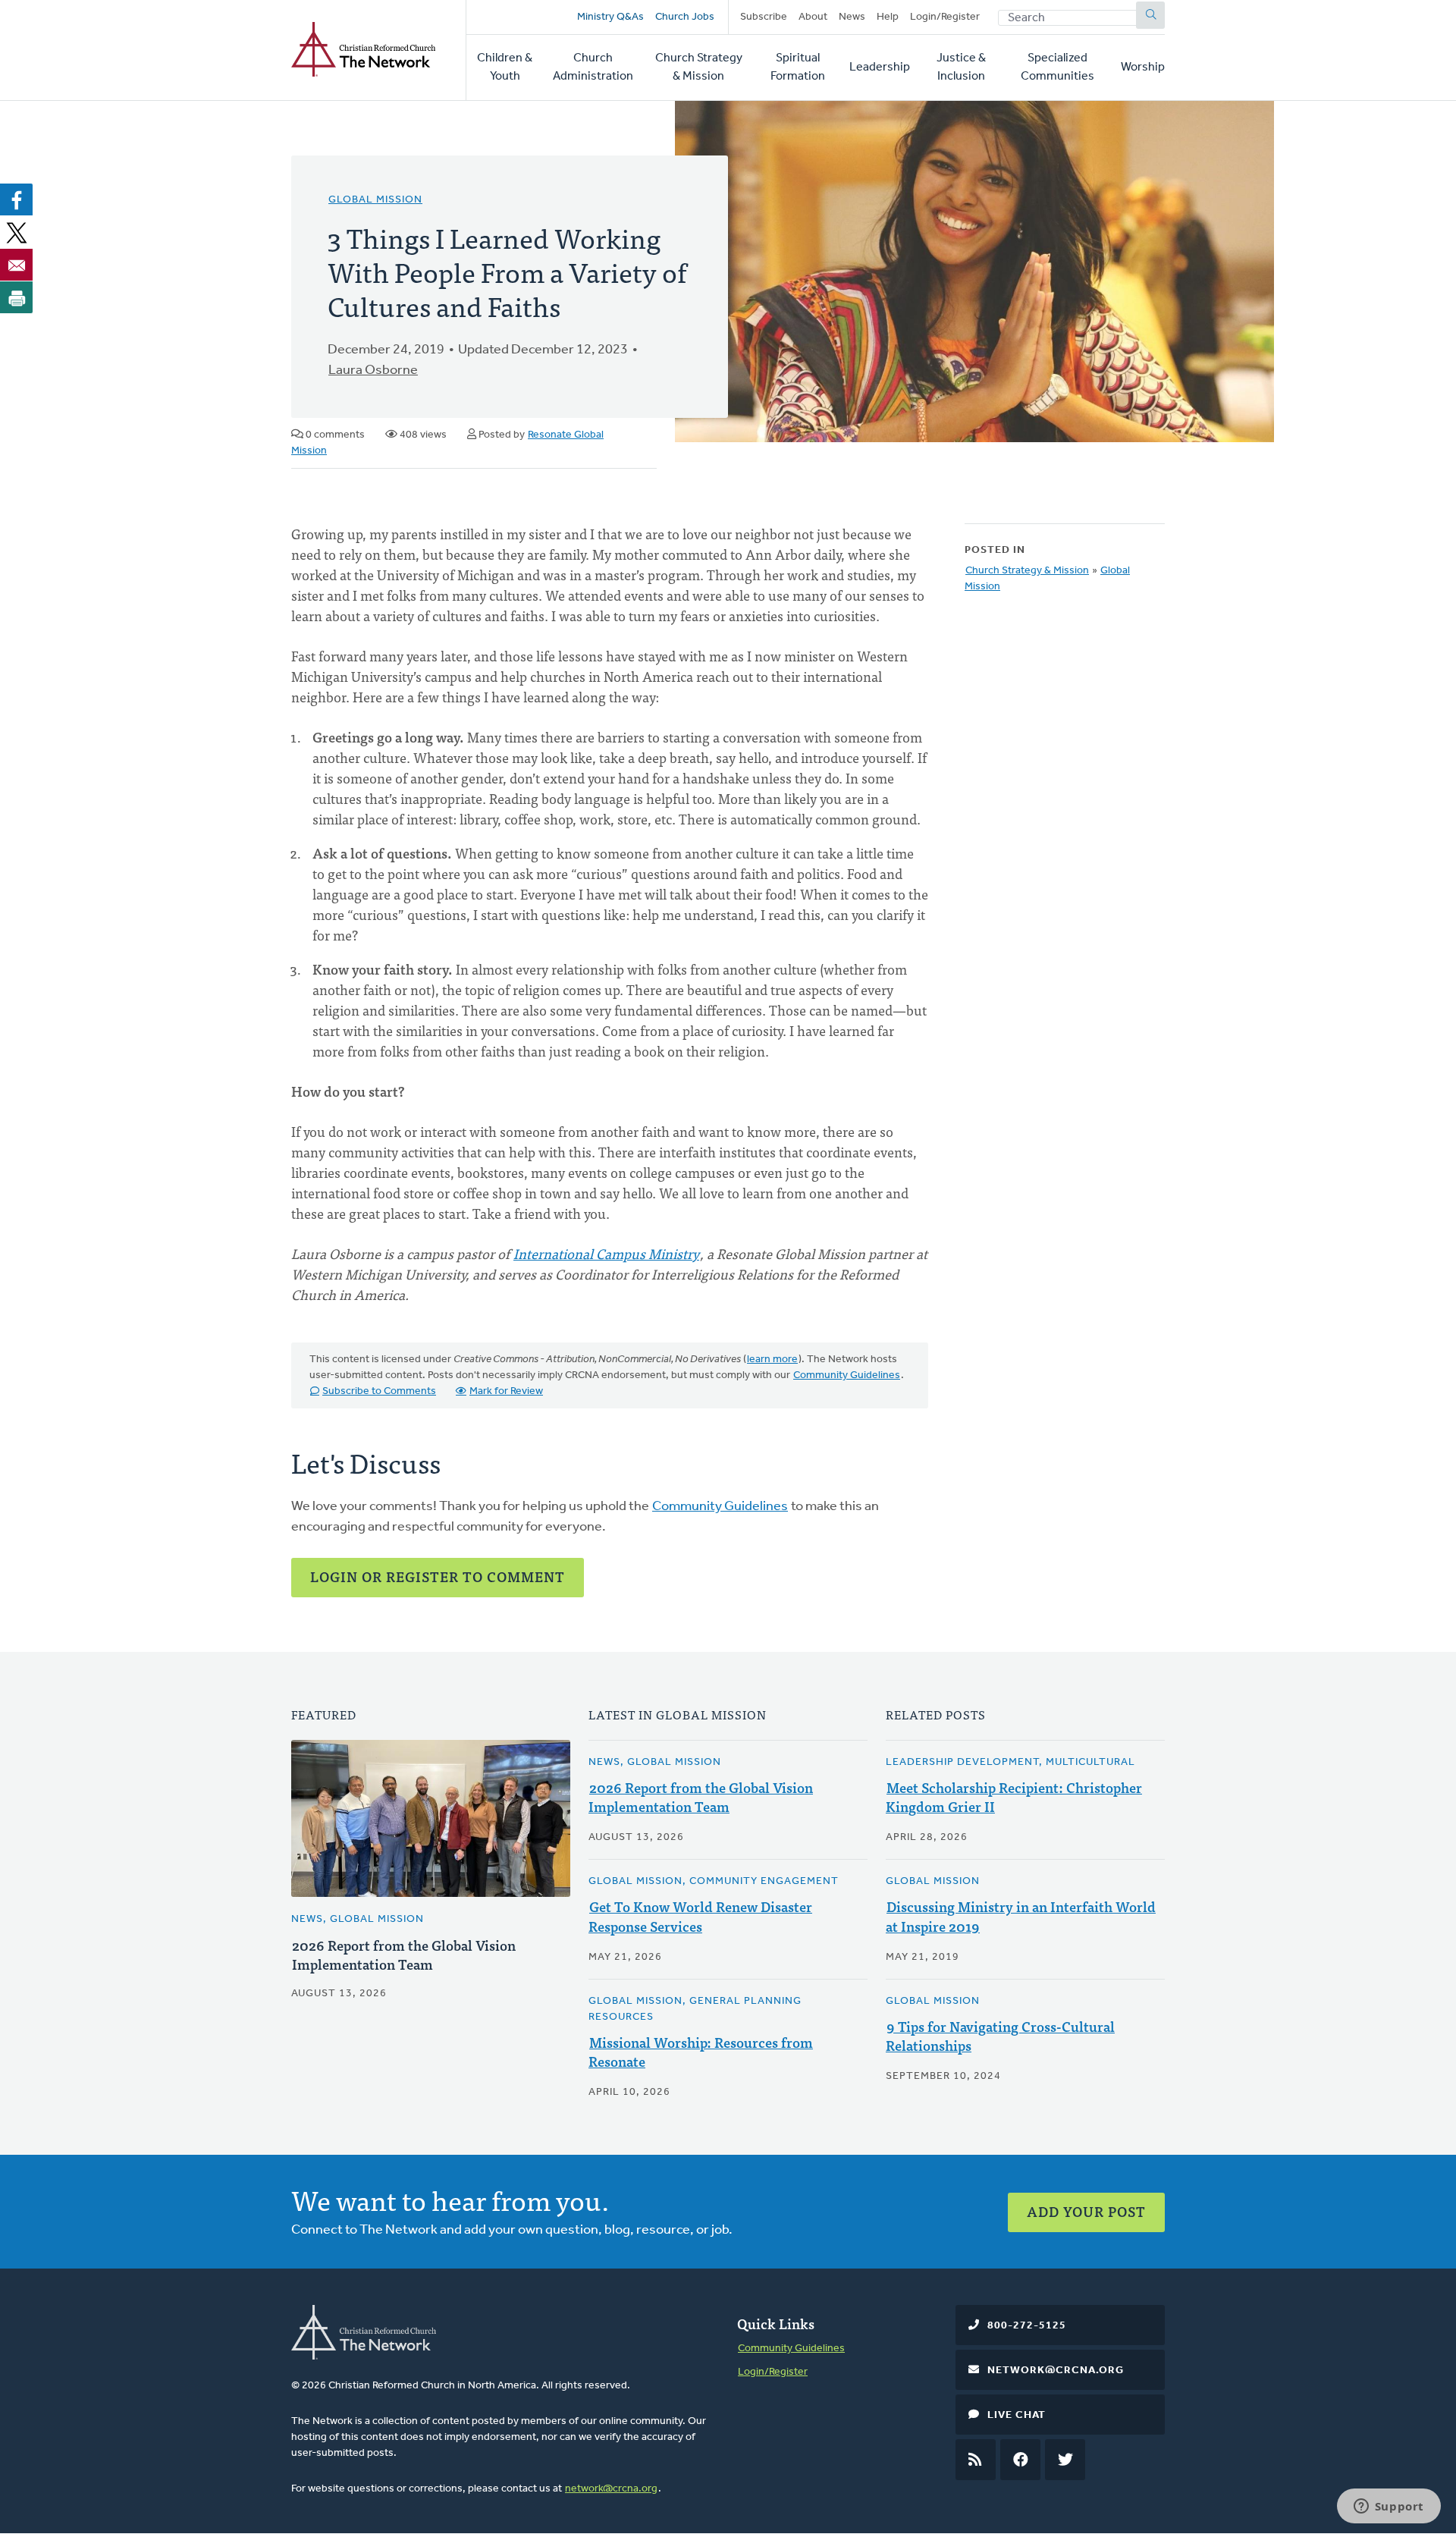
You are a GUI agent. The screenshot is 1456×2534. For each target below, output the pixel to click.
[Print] (17, 297)
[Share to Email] (17, 265)
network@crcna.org (611, 2489)
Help (888, 17)
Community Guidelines (847, 1375)
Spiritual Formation (798, 68)
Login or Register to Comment (438, 1576)
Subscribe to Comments (379, 1391)
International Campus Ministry (606, 1253)
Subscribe (764, 17)
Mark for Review (506, 1391)
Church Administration (593, 68)
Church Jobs (685, 17)
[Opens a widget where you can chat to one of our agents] (1389, 2507)
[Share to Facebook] (17, 199)
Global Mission (375, 200)
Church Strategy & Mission (699, 68)
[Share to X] (17, 232)
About (813, 17)
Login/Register (945, 17)
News (852, 17)
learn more (772, 1360)
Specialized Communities (1057, 68)
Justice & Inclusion (961, 68)
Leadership (880, 68)
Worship (1143, 68)
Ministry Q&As (610, 17)
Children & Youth (505, 68)
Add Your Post (1086, 2211)
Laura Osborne (373, 371)
